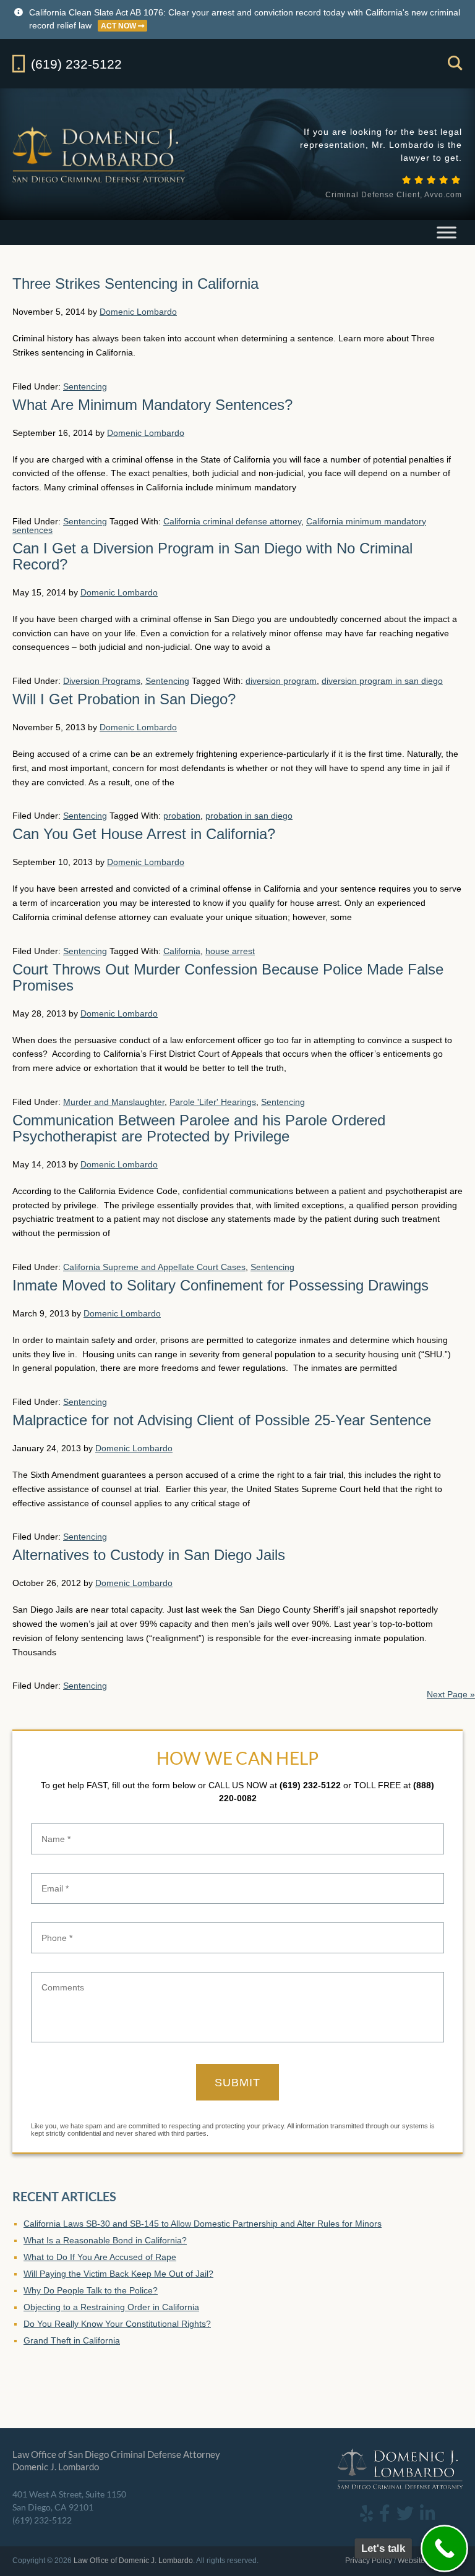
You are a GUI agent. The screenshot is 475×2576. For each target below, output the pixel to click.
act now (119, 26)
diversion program (281, 681)
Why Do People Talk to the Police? (91, 2290)
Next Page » (451, 1694)
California (182, 951)
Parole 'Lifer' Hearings (213, 1102)
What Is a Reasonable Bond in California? (105, 2240)
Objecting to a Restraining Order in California (111, 2307)
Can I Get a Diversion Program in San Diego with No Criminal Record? (212, 556)
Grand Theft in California (72, 2340)
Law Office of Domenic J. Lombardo (100, 154)
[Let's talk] (444, 2548)
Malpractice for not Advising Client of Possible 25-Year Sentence (222, 1420)
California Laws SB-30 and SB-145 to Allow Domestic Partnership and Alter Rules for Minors (203, 2224)
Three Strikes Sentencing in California (135, 284)
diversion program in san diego (382, 681)
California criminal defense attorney (232, 521)
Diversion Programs (102, 681)
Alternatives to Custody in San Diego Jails (149, 1555)
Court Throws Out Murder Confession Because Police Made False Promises (228, 977)
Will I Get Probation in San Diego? (124, 699)
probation (182, 816)
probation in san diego (249, 816)
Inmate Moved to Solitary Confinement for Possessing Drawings (220, 1285)
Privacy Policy (369, 2561)
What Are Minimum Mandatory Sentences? (152, 405)
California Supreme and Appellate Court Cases (154, 1267)
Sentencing (85, 386)
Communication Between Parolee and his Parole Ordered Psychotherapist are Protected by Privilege (199, 1128)
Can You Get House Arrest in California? (144, 834)
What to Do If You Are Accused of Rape (100, 2257)
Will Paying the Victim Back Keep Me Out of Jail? (118, 2274)
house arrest (230, 951)
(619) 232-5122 (310, 1785)
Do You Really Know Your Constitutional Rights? (117, 2324)
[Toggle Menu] (447, 232)
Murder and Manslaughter (114, 1102)
